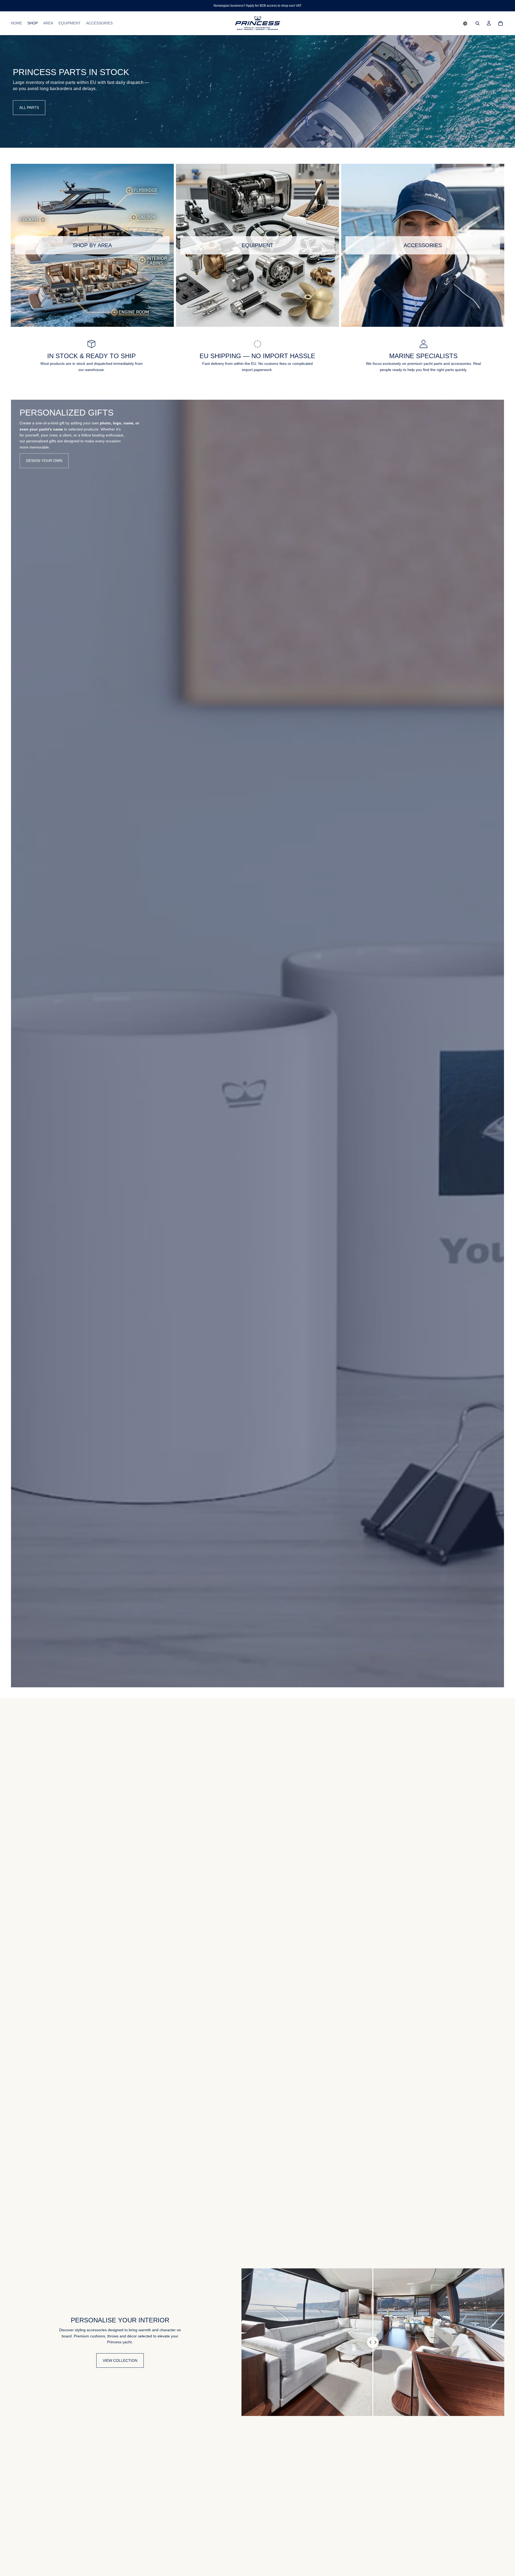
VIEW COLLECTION (120, 2360)
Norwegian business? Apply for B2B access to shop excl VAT (257, 6)
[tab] (18, 1044)
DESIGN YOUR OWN (44, 461)
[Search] (477, 23)
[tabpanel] (257, 1044)
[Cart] (501, 23)
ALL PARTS (29, 108)
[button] (465, 23)
